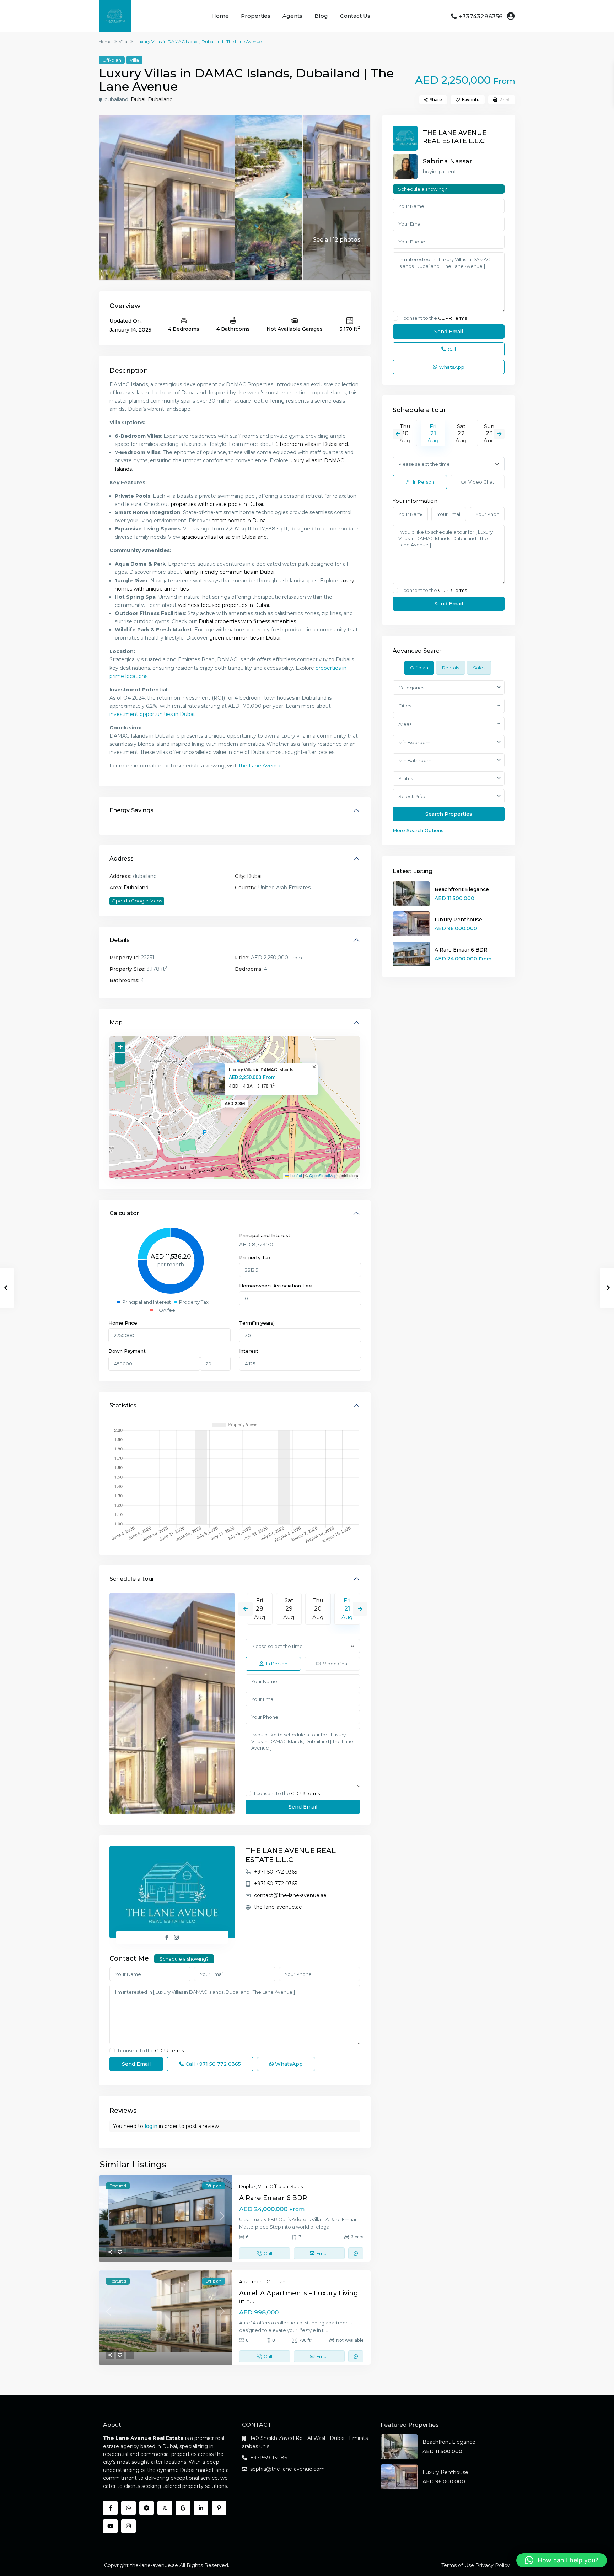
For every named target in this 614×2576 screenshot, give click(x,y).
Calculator (124, 1213)
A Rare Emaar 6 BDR (273, 2198)
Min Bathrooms (416, 760)
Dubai (138, 99)
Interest (249, 1351)
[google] (183, 2508)
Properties (256, 16)
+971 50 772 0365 (276, 1872)
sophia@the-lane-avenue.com (287, 2469)
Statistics (123, 1405)
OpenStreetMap (323, 1175)
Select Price (413, 796)
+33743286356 (481, 16)
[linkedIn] (201, 2508)
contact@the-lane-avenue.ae (290, 1895)
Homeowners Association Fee (276, 1286)
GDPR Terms (305, 1793)
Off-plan (112, 60)
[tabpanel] (449, 757)
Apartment (252, 2281)
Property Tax (255, 1257)
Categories (411, 688)
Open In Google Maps (137, 901)
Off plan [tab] (419, 668)
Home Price (123, 1323)
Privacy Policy (493, 2565)
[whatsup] (128, 2508)
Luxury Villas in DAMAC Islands (261, 1070)
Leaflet (296, 1175)
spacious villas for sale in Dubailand (224, 537)
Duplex (247, 2186)
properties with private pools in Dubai (217, 504)
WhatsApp (288, 2064)
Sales (297, 2186)
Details (120, 940)
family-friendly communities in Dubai (229, 572)
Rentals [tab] (451, 668)
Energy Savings (131, 810)
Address (122, 859)
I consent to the (287, 1793)
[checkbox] (248, 1793)
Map (116, 1022)
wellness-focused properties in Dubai (223, 605)
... (332, 2227)
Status (406, 778)
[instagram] (128, 2526)
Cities (405, 706)
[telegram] (147, 2508)
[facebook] (110, 2508)
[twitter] (165, 2508)
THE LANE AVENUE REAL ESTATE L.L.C (455, 137)
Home (220, 16)
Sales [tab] (479, 668)
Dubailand (160, 99)
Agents (292, 16)
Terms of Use (458, 2565)
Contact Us (355, 16)
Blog (321, 16)
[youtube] (110, 2526)
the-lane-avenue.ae (278, 1907)
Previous (246, 1609)
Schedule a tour (132, 1579)
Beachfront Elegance (462, 889)
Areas (405, 724)
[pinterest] (219, 2508)
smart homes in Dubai (239, 521)
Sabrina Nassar (448, 161)
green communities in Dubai (245, 638)
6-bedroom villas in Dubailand (312, 444)
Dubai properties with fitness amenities (247, 621)
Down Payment (127, 1351)
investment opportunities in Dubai (152, 714)
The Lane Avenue (260, 766)
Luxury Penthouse (458, 920)
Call (212, 2064)
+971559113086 (269, 2458)
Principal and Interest (265, 1235)
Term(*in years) (257, 1323)
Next (360, 1609)
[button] (562, 2560)
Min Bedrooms (415, 742)
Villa (123, 41)
